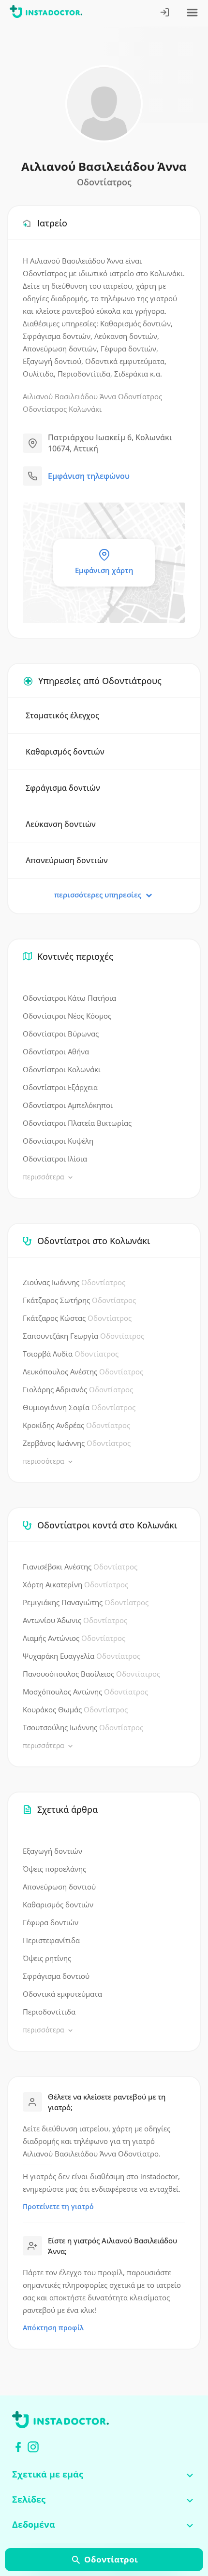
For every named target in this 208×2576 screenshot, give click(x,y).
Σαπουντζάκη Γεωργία (83, 1336)
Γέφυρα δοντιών (51, 1922)
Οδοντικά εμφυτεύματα (62, 1994)
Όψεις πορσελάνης (54, 1869)
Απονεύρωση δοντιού (59, 1887)
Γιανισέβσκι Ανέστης (80, 1567)
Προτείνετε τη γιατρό (58, 2206)
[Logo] (46, 13)
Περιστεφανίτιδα (51, 1940)
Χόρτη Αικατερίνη (75, 1584)
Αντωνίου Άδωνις (75, 1620)
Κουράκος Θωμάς (75, 1709)
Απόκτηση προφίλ (53, 2328)
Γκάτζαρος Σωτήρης (79, 1300)
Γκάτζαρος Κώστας (77, 1318)
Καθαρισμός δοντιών (58, 1904)
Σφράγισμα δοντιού (56, 1976)
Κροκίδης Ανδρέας (76, 1425)
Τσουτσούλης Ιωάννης (83, 1727)
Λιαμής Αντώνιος (74, 1638)
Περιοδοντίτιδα (49, 2012)
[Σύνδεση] (165, 13)
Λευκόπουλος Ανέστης (83, 1372)
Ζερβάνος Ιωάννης (77, 1443)
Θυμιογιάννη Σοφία (79, 1407)
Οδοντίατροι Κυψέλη (58, 1141)
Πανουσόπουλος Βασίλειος (91, 1674)
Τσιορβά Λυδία (71, 1354)
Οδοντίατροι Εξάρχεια (60, 1087)
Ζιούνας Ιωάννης (74, 1282)
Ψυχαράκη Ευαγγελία (82, 1656)
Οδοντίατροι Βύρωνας (61, 1034)
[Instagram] (33, 2447)
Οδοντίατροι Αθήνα (56, 1051)
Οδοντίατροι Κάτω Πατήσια (69, 998)
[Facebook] (18, 2447)
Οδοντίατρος (140, 396)
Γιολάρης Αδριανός (78, 1389)
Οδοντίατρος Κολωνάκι (62, 409)
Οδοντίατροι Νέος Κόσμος (67, 1016)
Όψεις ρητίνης (47, 1958)
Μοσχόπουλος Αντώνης (85, 1692)
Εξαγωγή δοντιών (52, 1851)
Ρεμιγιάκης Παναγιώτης (86, 1602)
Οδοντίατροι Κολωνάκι (62, 1069)
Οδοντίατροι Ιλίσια (55, 1159)
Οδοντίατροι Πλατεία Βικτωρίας (77, 1123)
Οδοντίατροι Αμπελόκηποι (68, 1105)
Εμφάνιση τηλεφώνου (89, 476)
